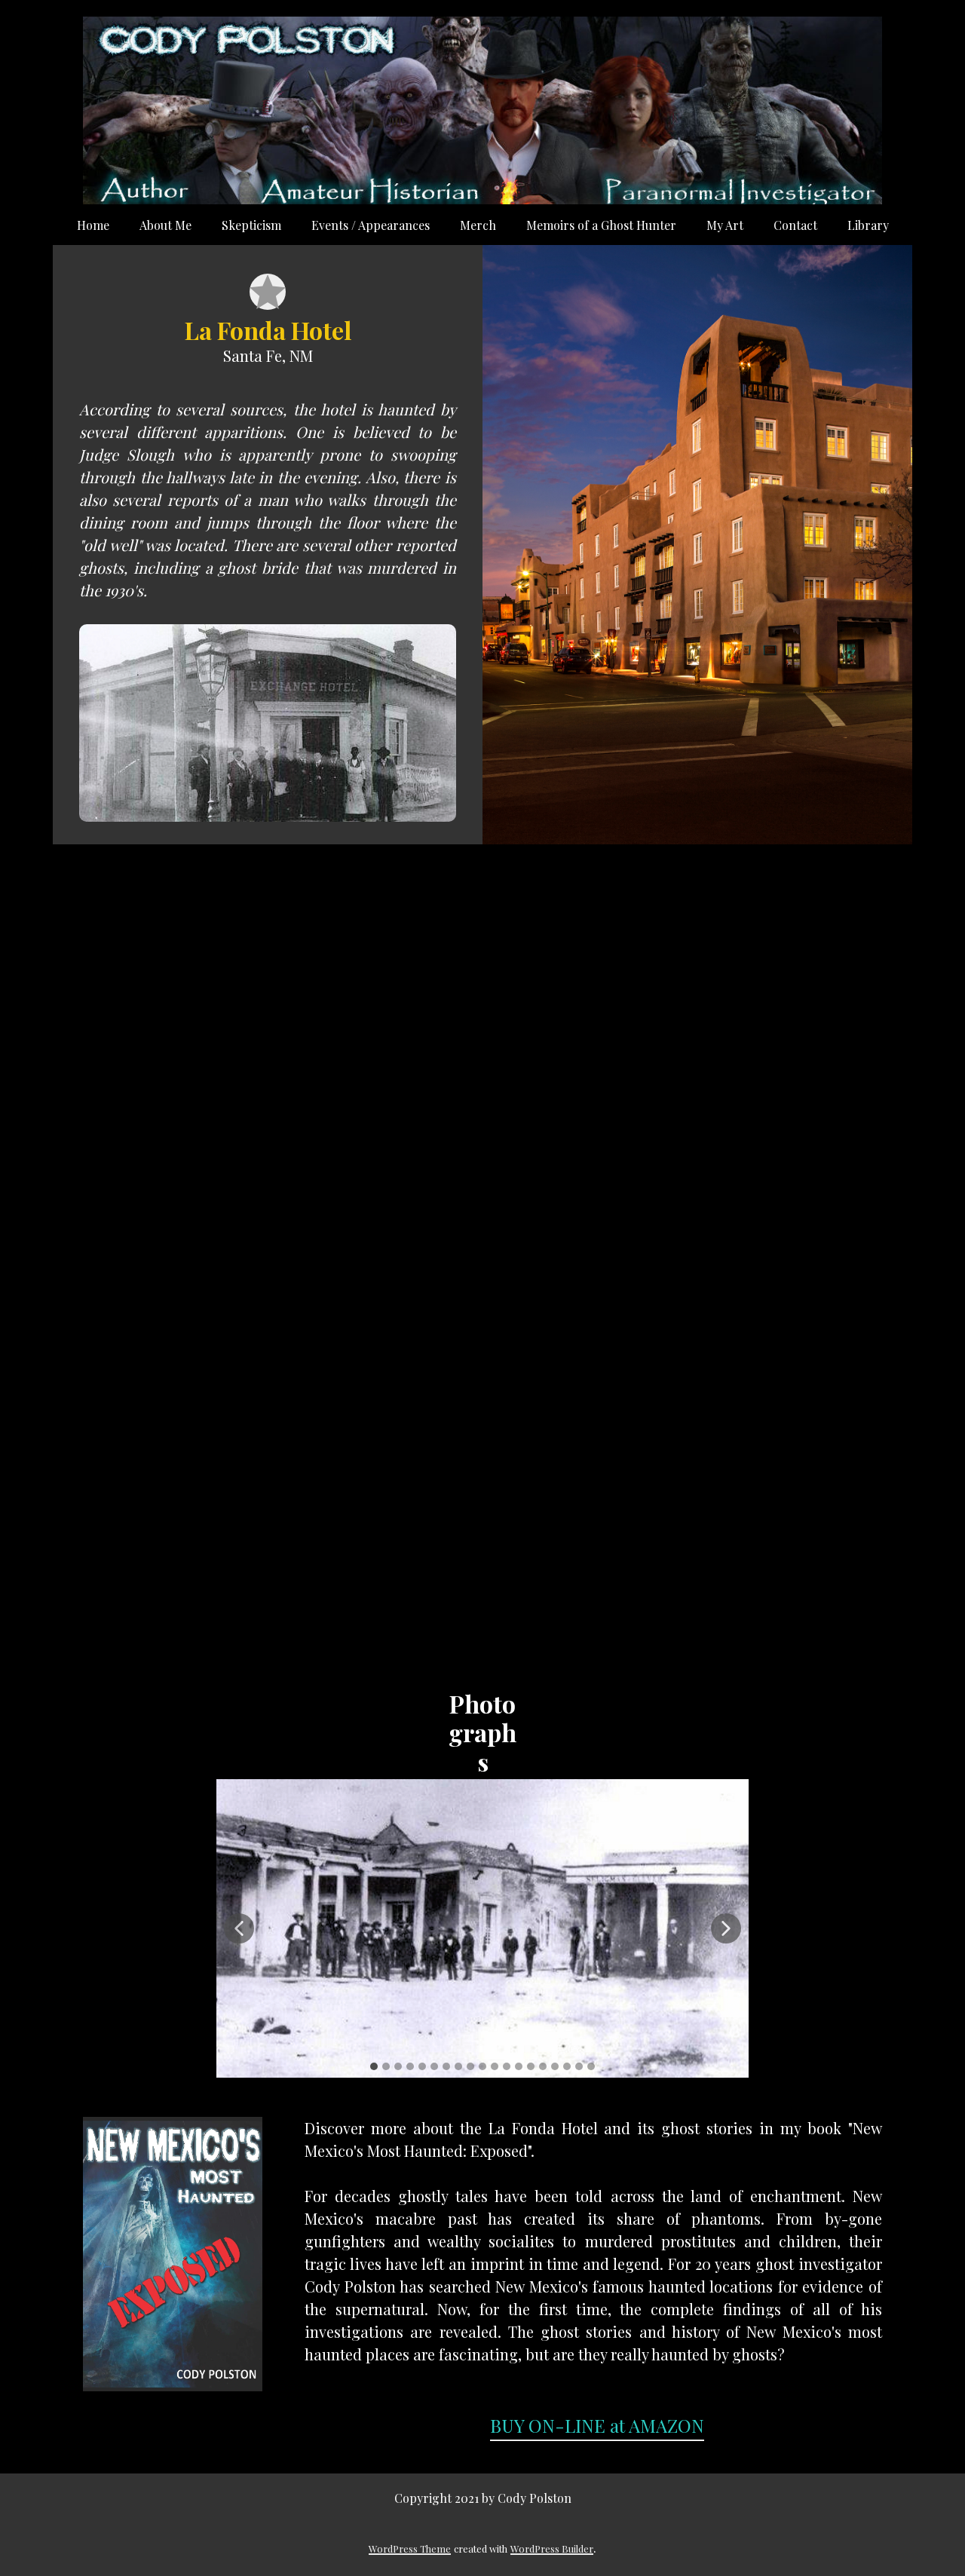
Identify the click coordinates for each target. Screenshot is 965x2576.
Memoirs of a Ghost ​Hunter (601, 225)
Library (868, 225)
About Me (165, 225)
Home (93, 225)
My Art (725, 225)
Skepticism (251, 225)
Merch (478, 225)
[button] (239, 1928)
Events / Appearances (371, 225)
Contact (795, 225)
